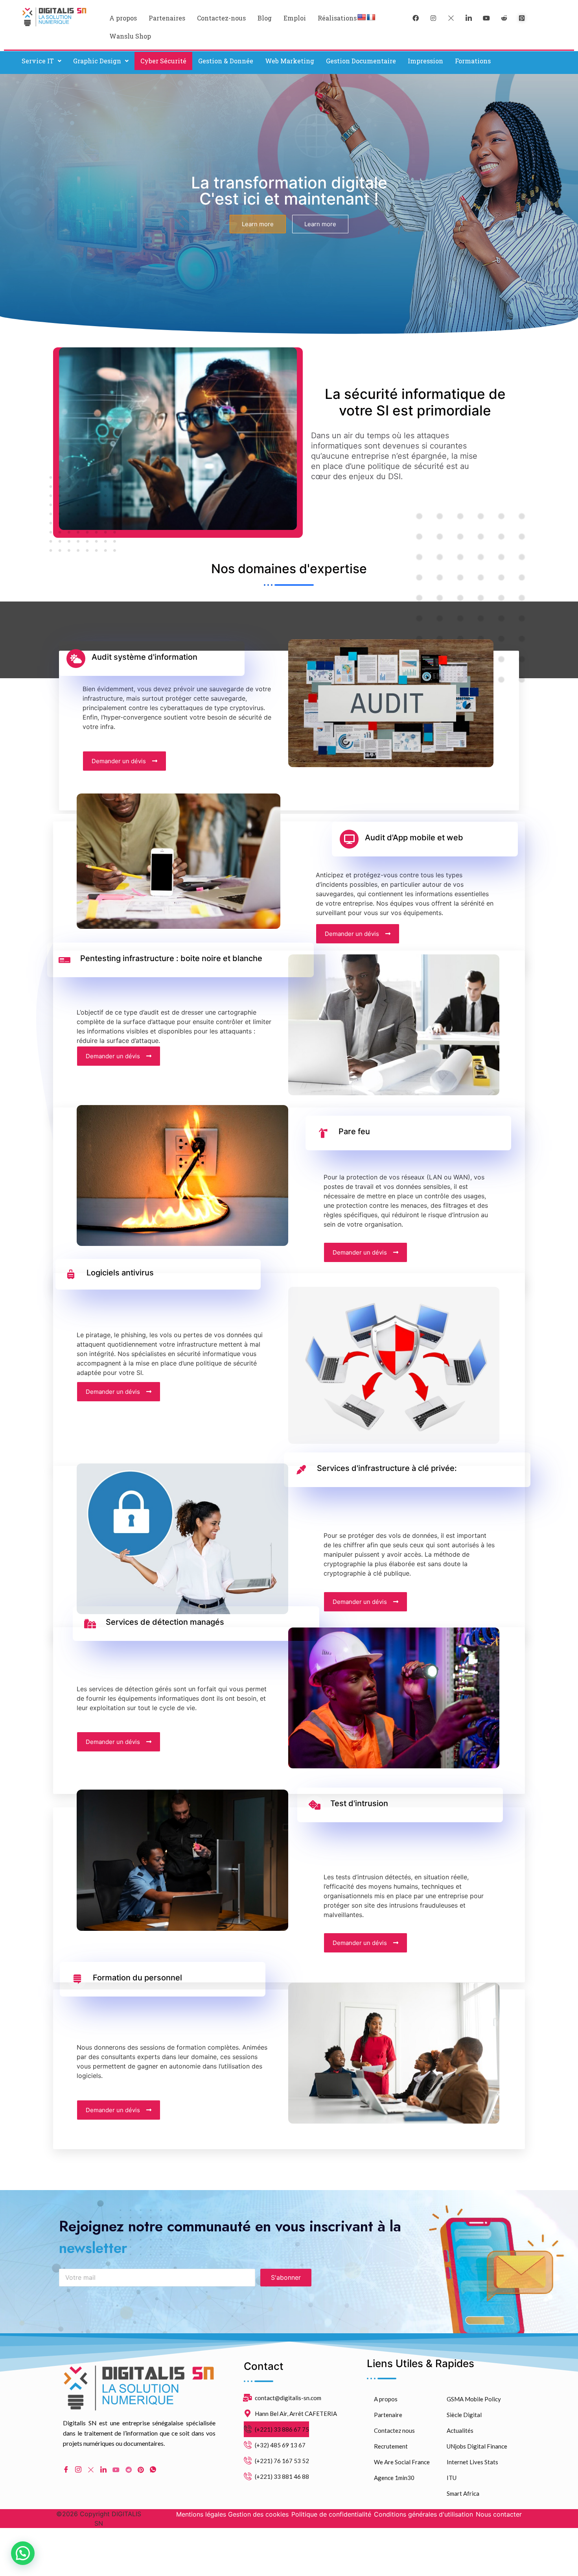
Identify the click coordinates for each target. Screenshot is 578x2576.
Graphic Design (97, 61)
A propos (123, 18)
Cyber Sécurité (163, 61)
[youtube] (486, 18)
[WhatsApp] (153, 2470)
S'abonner (286, 2277)
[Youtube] (116, 2469)
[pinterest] (522, 18)
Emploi (295, 18)
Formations (473, 61)
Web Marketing (290, 61)
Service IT (38, 61)
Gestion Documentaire (361, 61)
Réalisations (337, 18)
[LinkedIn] (469, 18)
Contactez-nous (221, 18)
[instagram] (433, 18)
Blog (265, 18)
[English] (362, 18)
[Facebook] (416, 18)
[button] (41, 61)
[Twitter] (451, 18)
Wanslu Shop (130, 36)
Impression (425, 61)
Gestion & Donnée (226, 61)
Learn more (258, 224)
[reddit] (504, 18)
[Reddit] (129, 2469)
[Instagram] (78, 2470)
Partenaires (167, 18)
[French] (371, 18)
